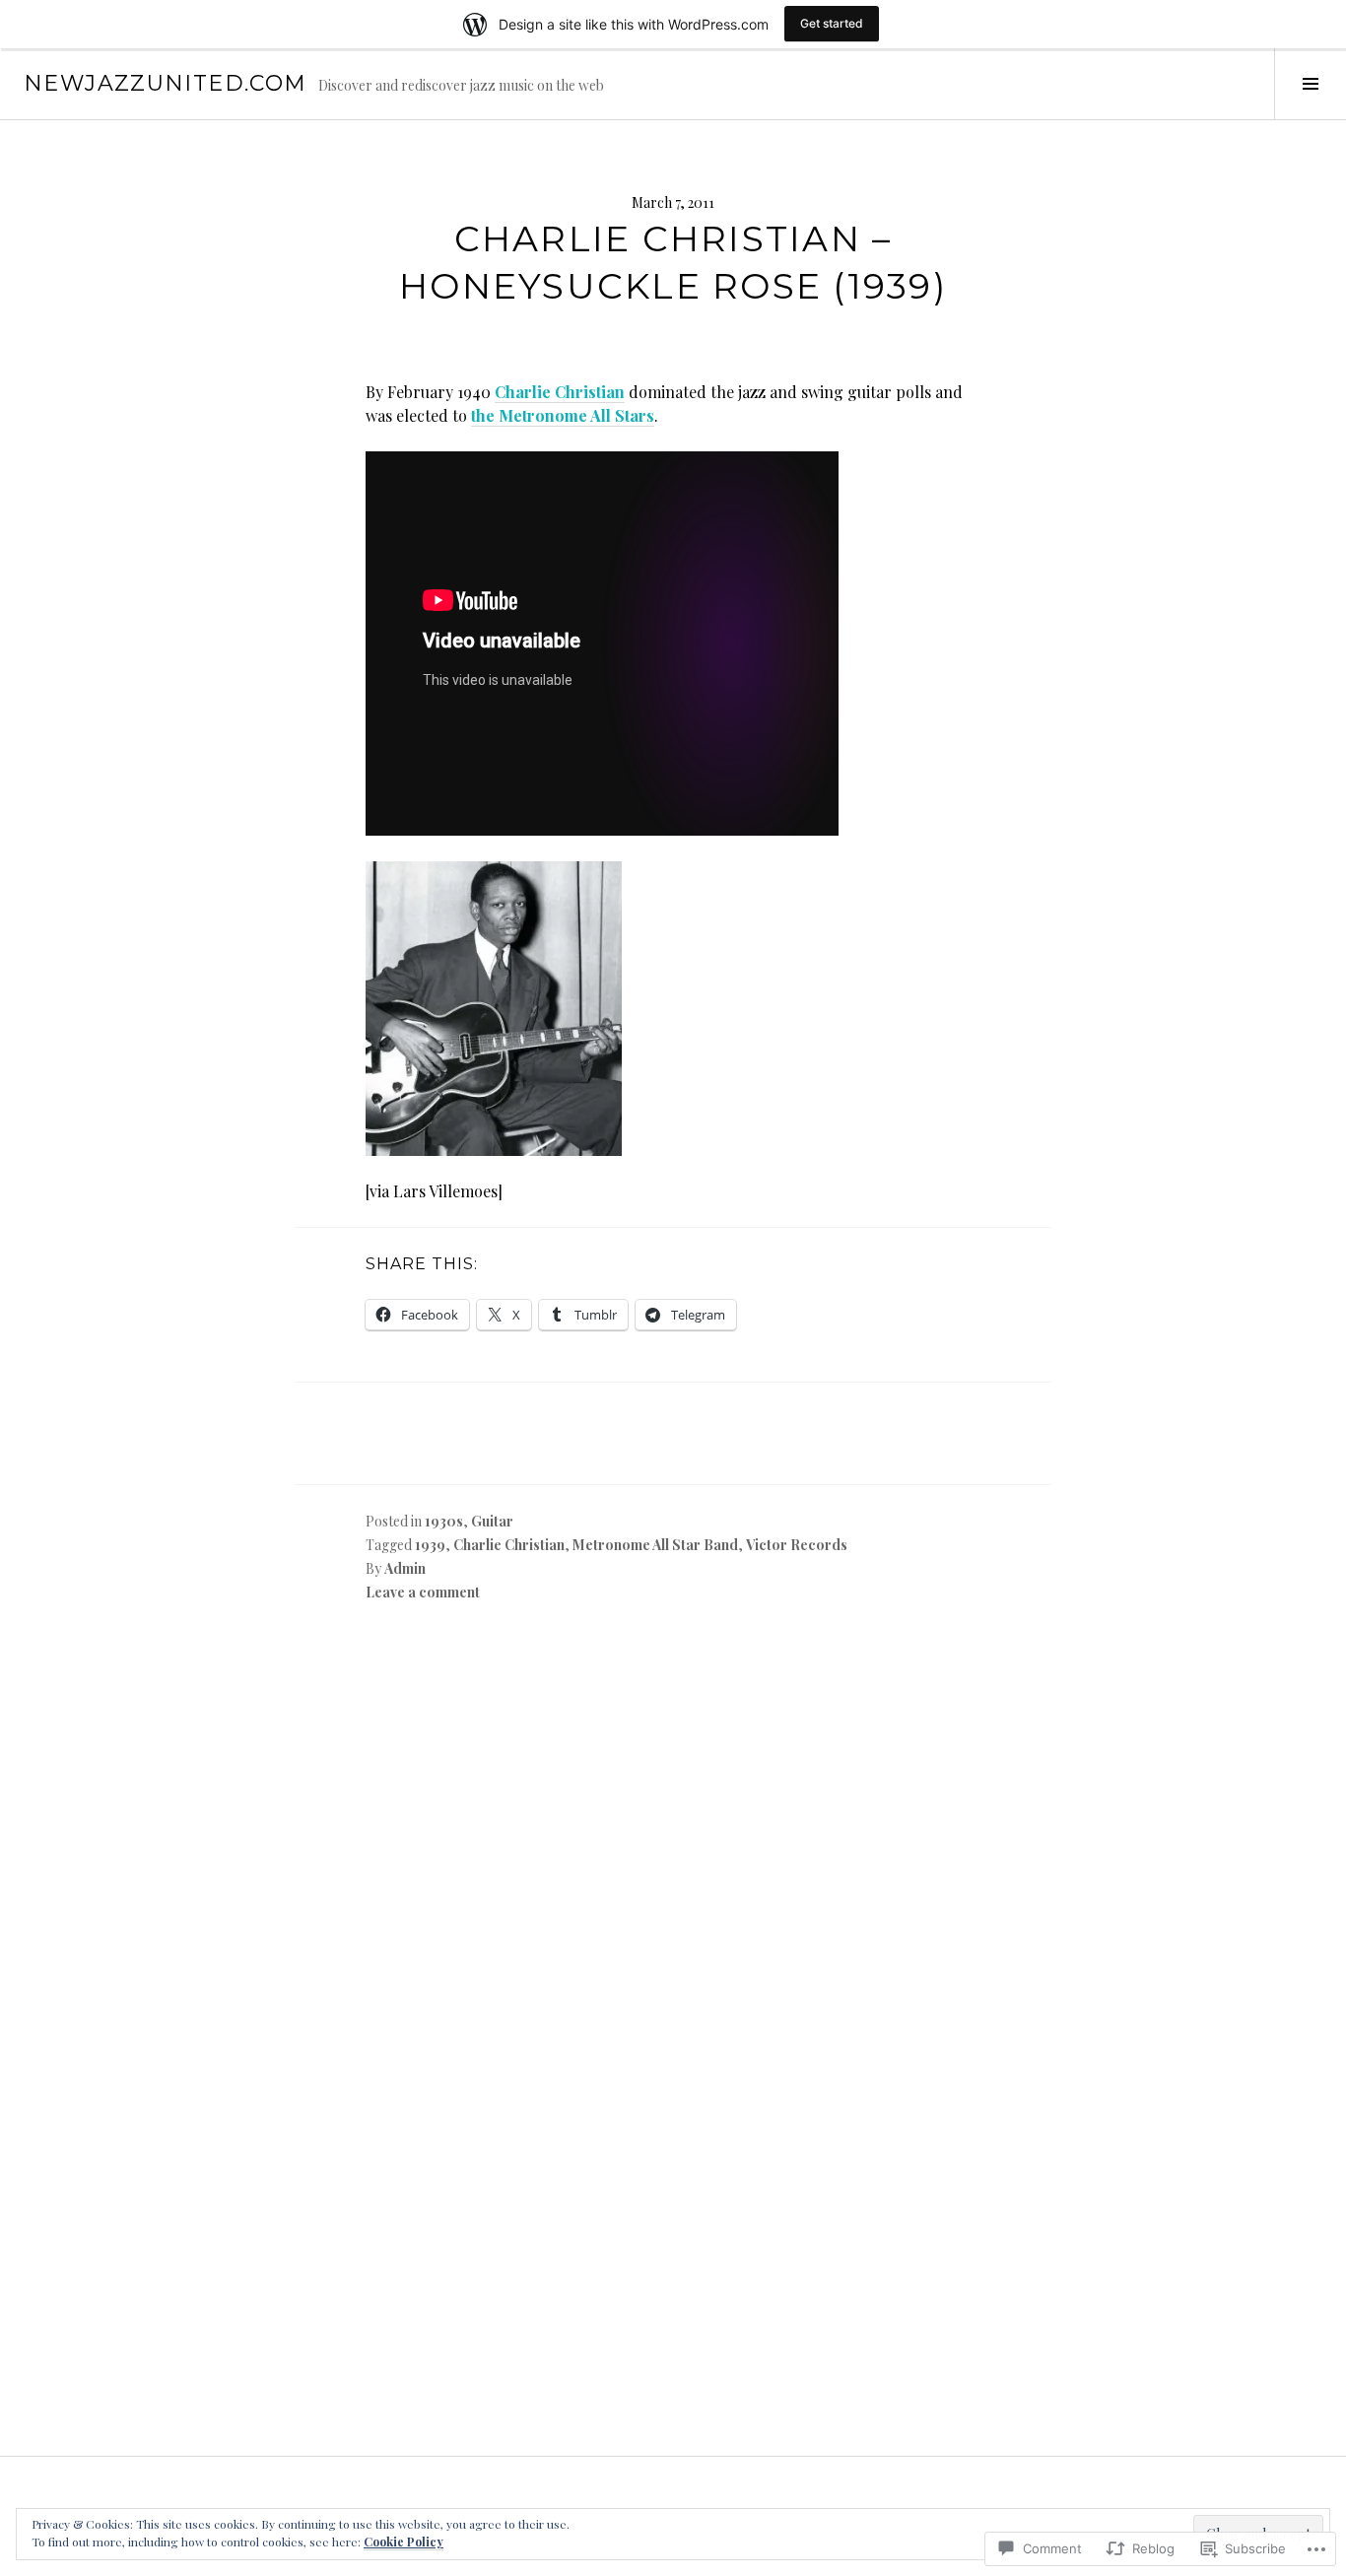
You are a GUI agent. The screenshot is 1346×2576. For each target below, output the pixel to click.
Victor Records (797, 1545)
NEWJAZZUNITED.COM (165, 83)
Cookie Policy (404, 2542)
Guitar (492, 1521)
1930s (444, 1521)
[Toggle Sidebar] (1310, 84)
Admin (405, 1568)
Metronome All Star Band (655, 1545)
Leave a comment (423, 1592)
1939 (430, 1545)
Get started (832, 23)
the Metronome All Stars (563, 415)
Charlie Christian (560, 392)
